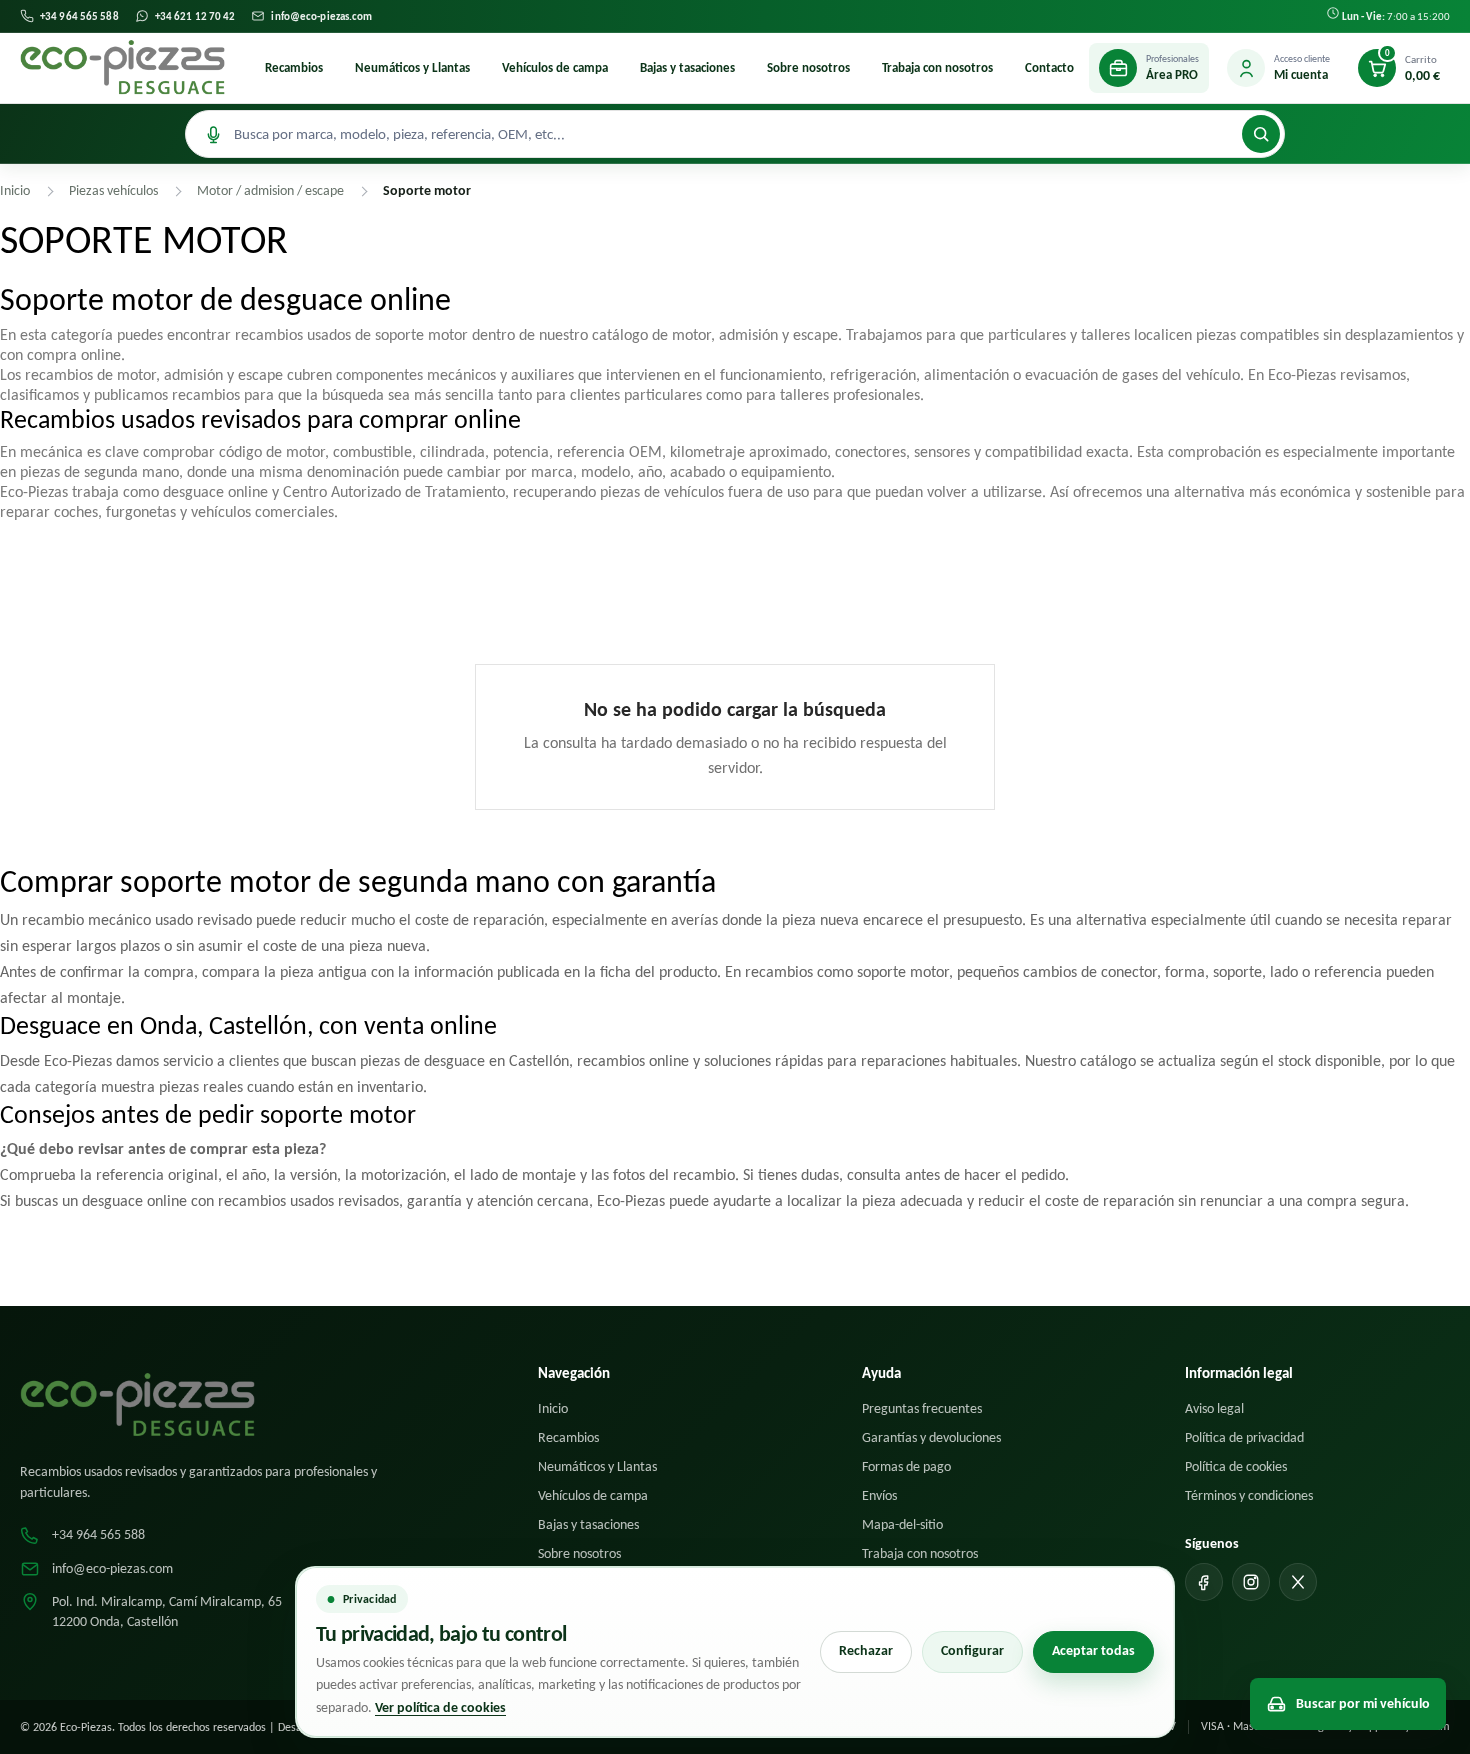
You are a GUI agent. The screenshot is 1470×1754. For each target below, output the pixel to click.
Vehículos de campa (555, 67)
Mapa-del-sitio (902, 1524)
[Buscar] (1261, 134)
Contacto (1049, 67)
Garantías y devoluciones (931, 1437)
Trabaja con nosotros (937, 67)
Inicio (553, 1408)
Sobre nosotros (808, 67)
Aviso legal (1214, 1408)
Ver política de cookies (440, 1707)
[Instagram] (1251, 1582)
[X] (1298, 1582)
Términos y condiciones (1249, 1495)
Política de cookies (1236, 1466)
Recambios (294, 67)
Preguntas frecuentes (922, 1408)
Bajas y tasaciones (687, 67)
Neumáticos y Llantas (412, 67)
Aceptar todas (1093, 1650)
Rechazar (866, 1650)
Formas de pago (906, 1466)
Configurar (972, 1650)
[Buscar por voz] (213, 134)
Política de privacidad (1244, 1437)
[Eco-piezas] (122, 68)
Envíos (879, 1495)
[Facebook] (1204, 1582)
